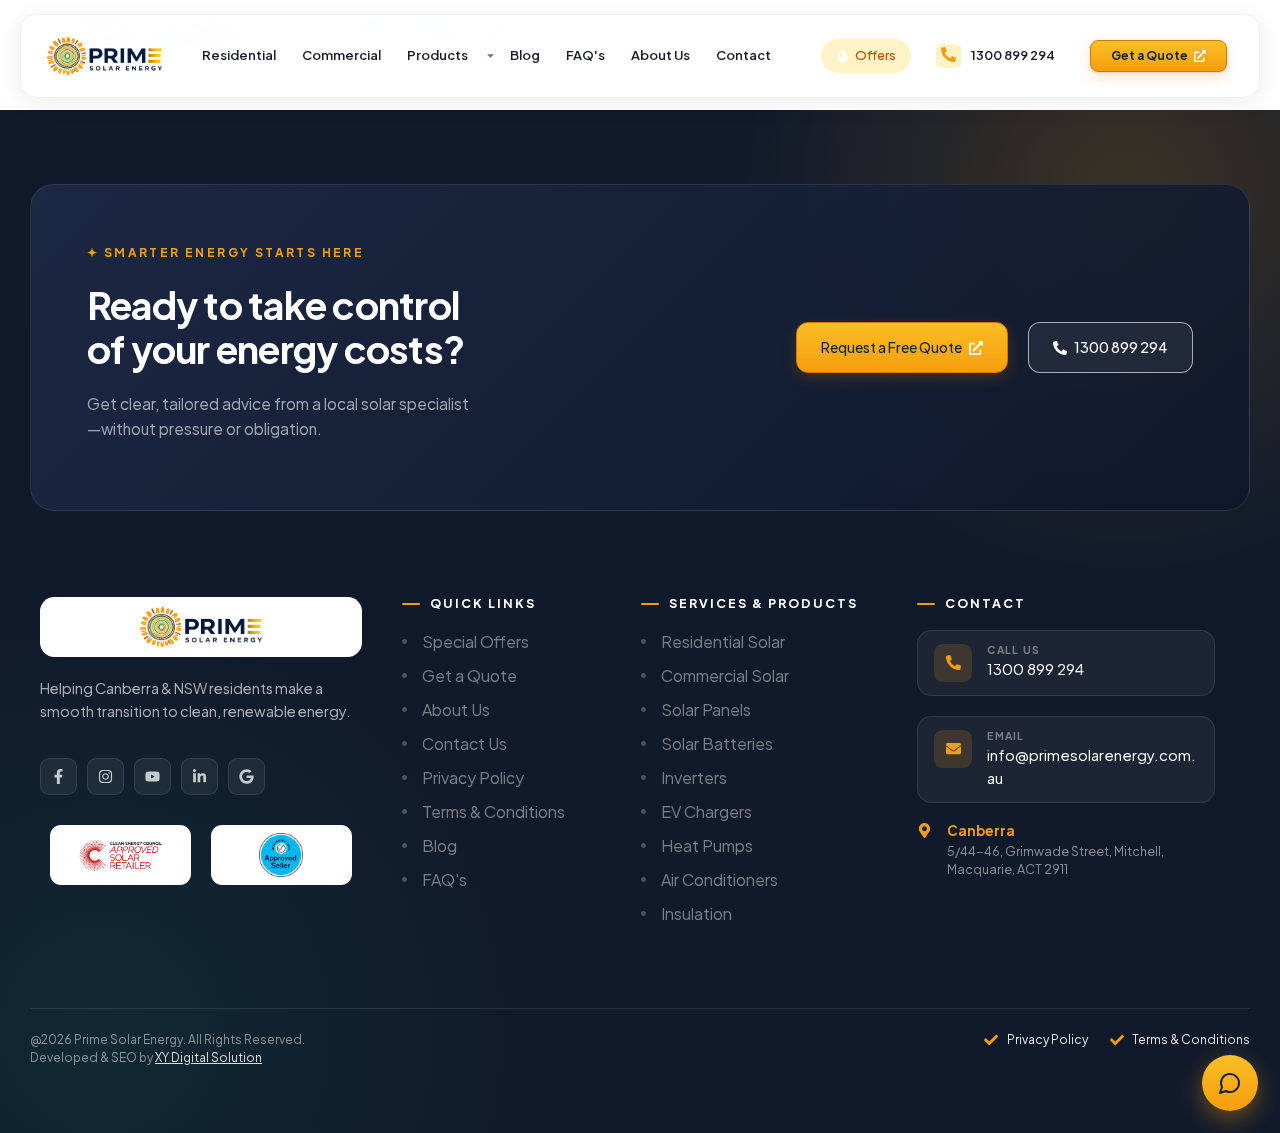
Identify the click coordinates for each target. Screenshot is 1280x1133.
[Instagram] (105, 776)
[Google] (246, 776)
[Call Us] (953, 663)
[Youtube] (152, 776)
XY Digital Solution (208, 1057)
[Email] (953, 749)
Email (1005, 735)
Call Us (1013, 649)
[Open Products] (490, 56)
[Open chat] (1230, 1083)
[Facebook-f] (58, 776)
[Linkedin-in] (199, 776)
